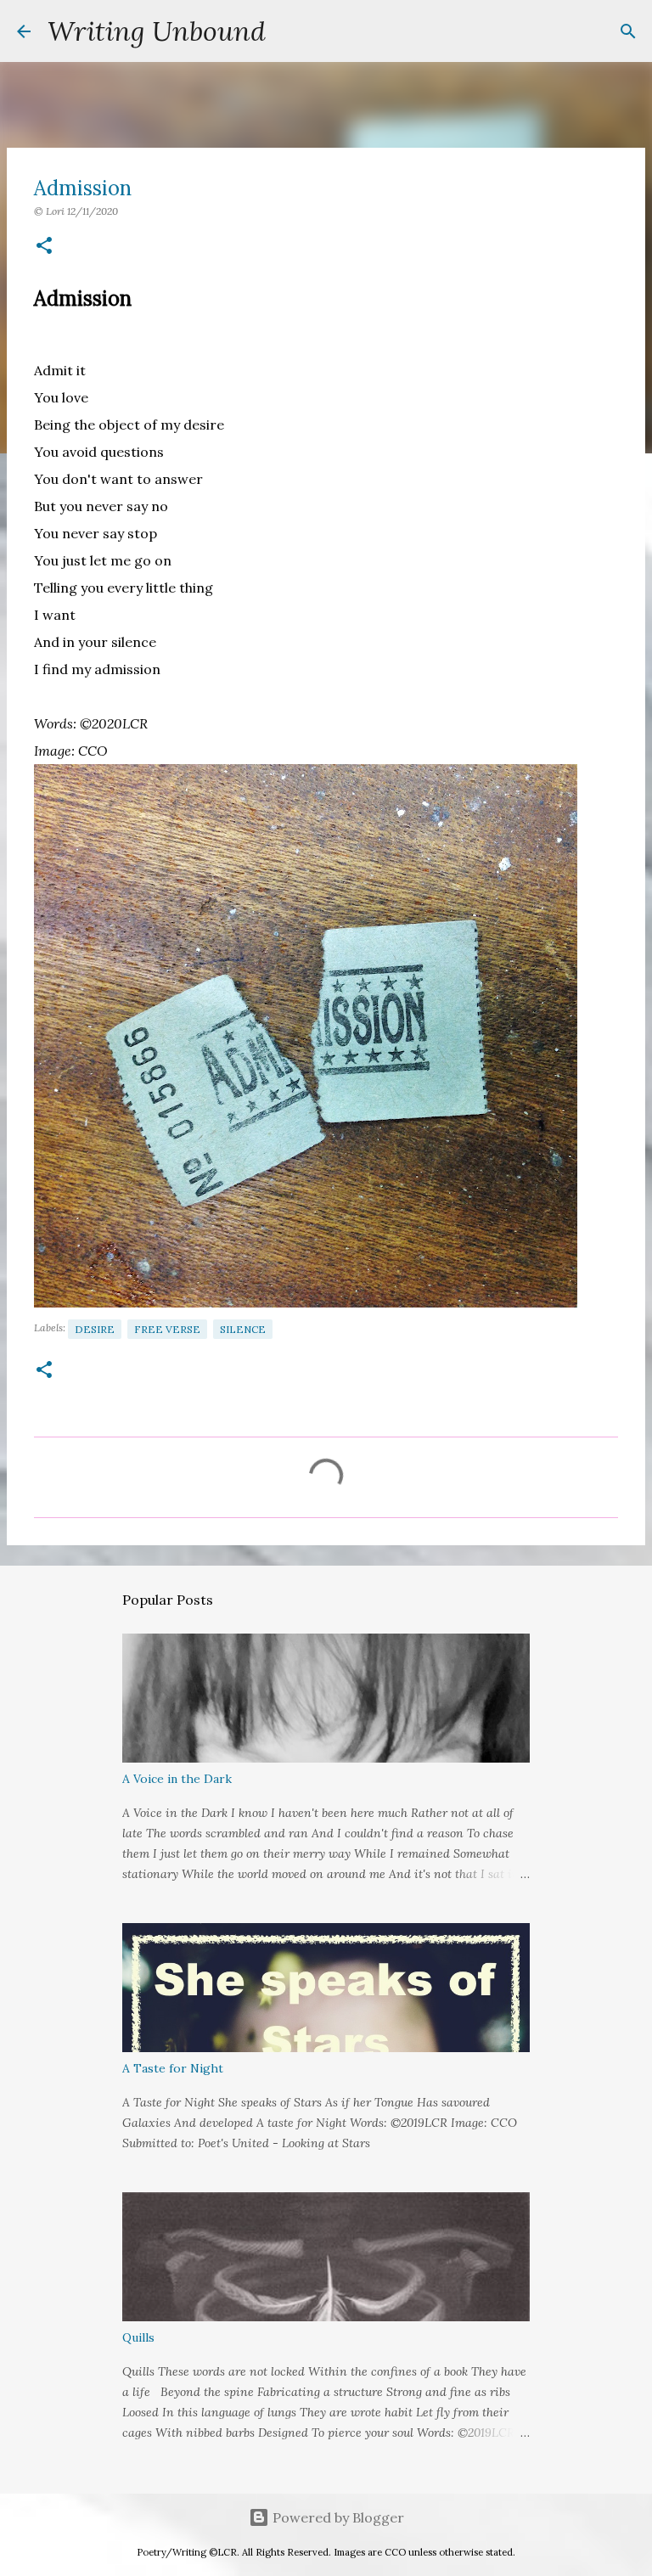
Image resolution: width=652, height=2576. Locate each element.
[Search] (289, 31)
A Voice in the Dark (177, 1779)
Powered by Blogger (337, 2517)
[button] (44, 247)
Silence (243, 1329)
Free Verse (167, 1329)
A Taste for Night (173, 2068)
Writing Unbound (157, 31)
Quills (138, 2337)
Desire (95, 1329)
